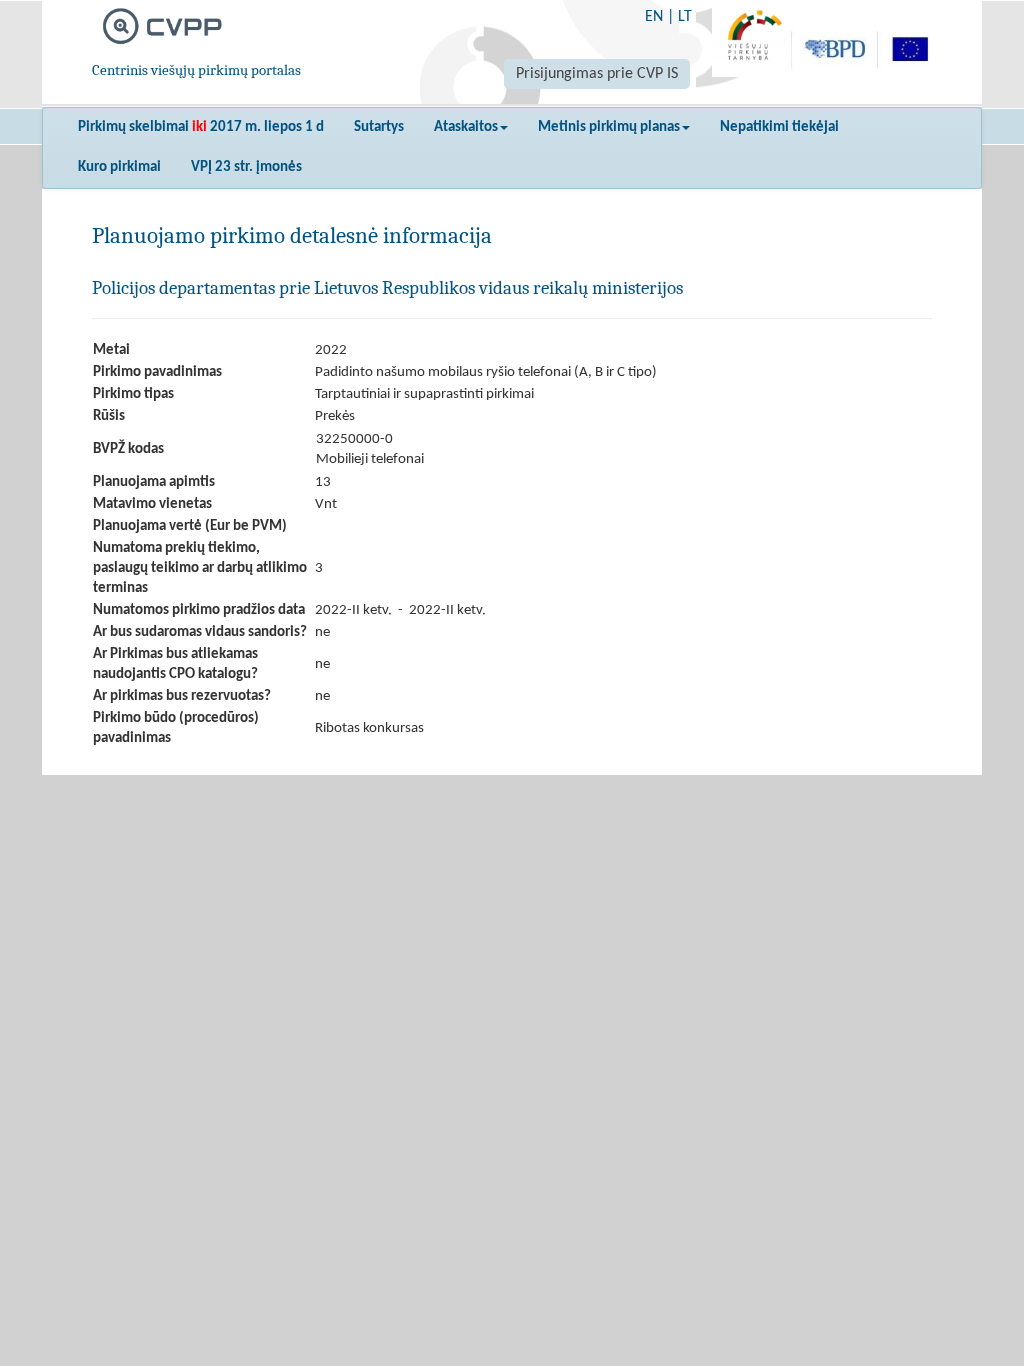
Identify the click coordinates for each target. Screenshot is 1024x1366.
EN (654, 17)
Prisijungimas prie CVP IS (597, 74)
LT (685, 17)
